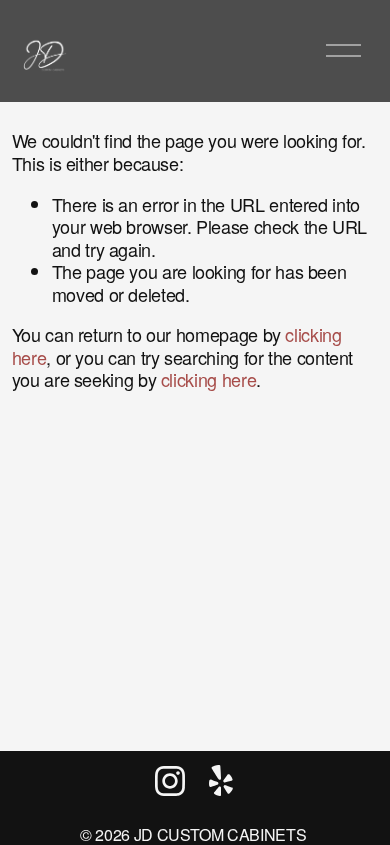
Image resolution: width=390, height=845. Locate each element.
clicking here (208, 379)
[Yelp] (220, 781)
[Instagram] (170, 781)
